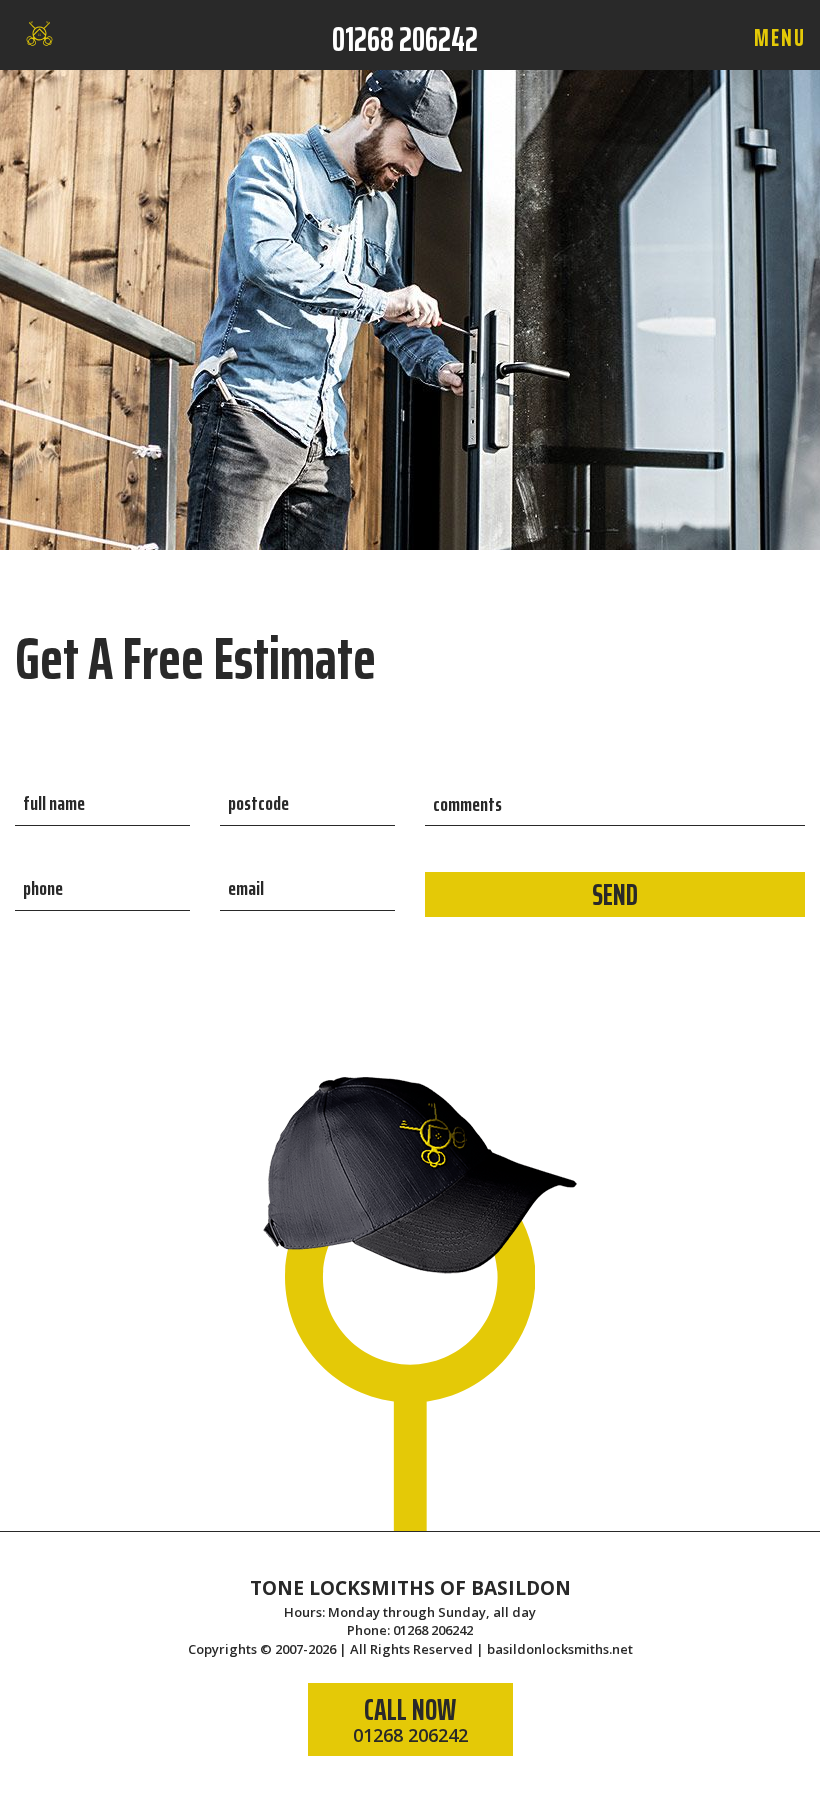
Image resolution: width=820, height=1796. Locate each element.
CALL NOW (410, 1716)
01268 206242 (405, 39)
